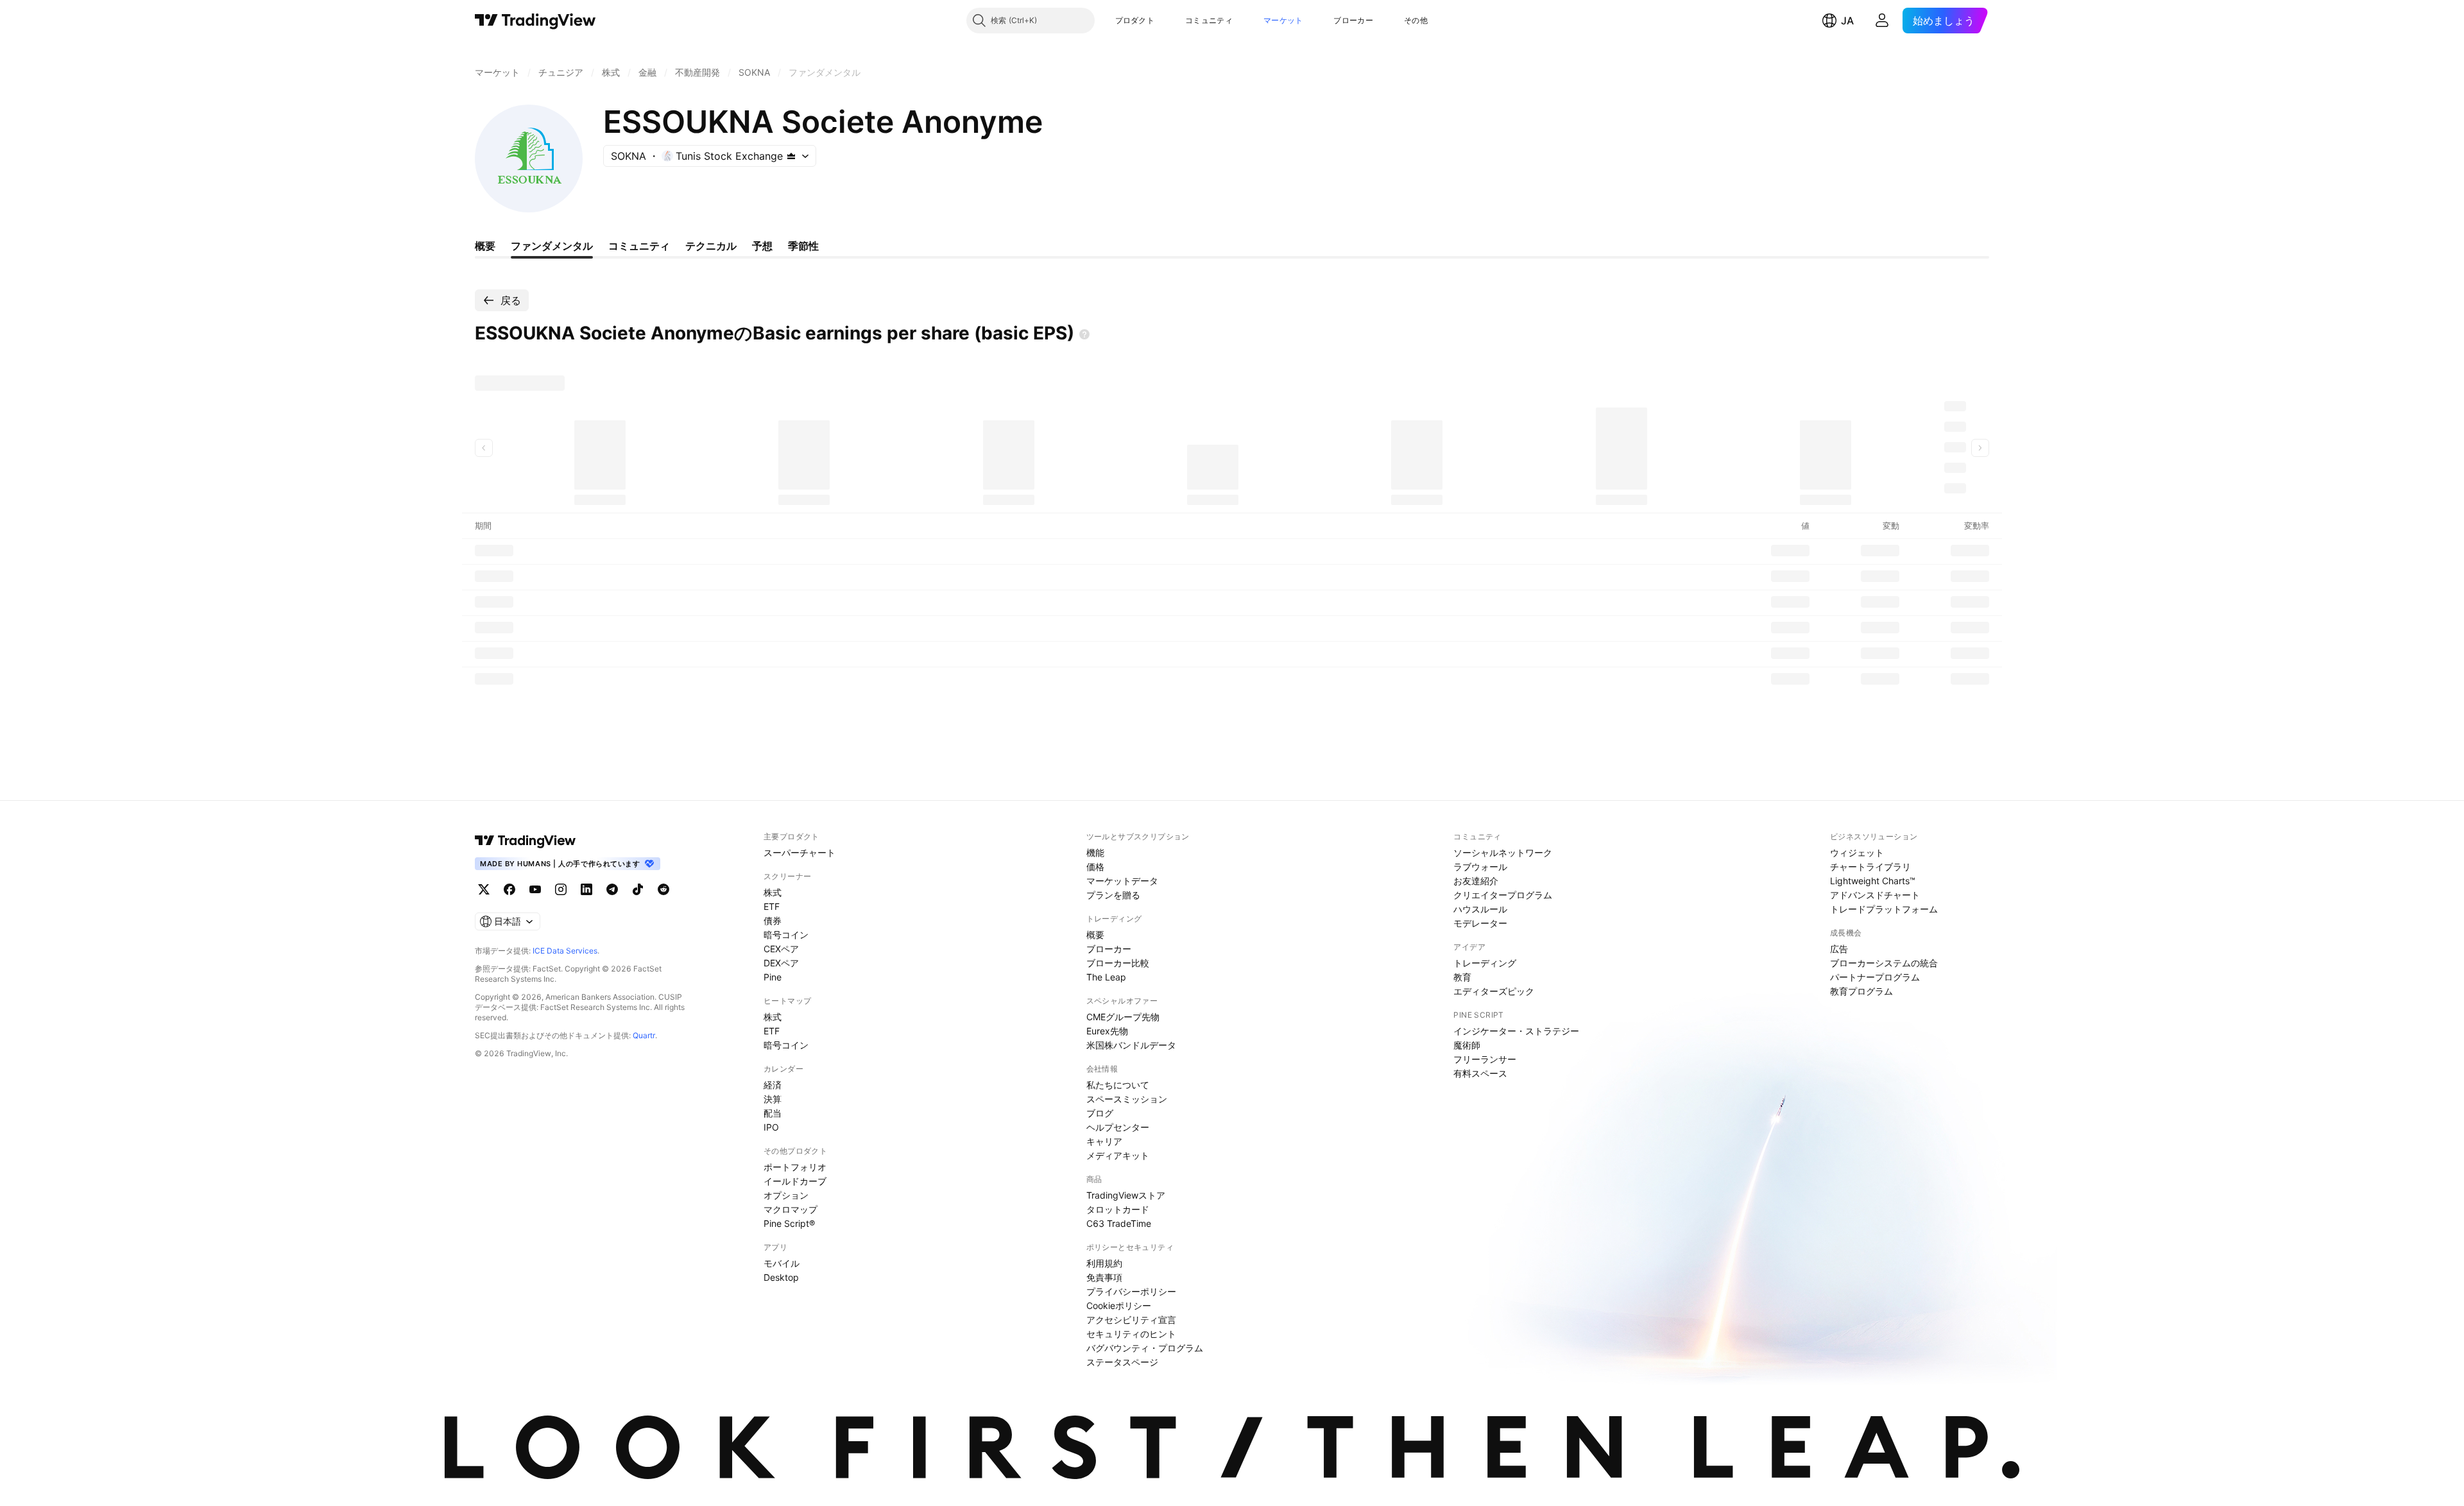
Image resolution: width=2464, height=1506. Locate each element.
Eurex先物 (1107, 1031)
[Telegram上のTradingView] (612, 889)
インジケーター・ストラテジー (1516, 1031)
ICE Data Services (565, 951)
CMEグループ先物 (1123, 1017)
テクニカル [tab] (711, 246)
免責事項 (1104, 1277)
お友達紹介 (1476, 881)
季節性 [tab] (803, 246)
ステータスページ (1122, 1362)
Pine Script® (789, 1223)
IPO (771, 1127)
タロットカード (1118, 1209)
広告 (1839, 949)
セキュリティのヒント (1131, 1334)
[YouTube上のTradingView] (535, 889)
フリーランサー (1485, 1059)
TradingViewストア (1126, 1195)
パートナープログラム (1875, 977)
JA (1847, 21)
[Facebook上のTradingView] (509, 889)
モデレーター (1480, 923)
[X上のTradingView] (484, 889)
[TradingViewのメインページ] (535, 21)
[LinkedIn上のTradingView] (586, 889)
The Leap (1106, 977)
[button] (1164, 21)
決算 (773, 1099)
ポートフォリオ (795, 1167)
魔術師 (1467, 1045)
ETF (772, 906)
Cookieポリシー (1119, 1305)
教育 (1462, 977)
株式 (773, 892)
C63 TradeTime (1119, 1223)
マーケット (1283, 20)
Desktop (781, 1277)
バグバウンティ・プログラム (1145, 1348)
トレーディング (1485, 963)
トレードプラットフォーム (1884, 909)
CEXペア (781, 949)
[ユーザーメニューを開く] (1882, 21)
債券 (773, 920)
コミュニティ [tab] (639, 246)
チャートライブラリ (1870, 867)
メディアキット (1118, 1155)
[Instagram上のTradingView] (561, 889)
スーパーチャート (800, 852)
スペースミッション (1127, 1099)
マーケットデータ (1122, 881)
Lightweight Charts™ (1873, 881)
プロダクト (1135, 20)
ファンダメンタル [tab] (552, 246)
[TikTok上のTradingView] (638, 889)
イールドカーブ (795, 1181)
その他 (1416, 20)
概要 (1095, 935)
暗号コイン (786, 935)
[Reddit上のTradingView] (663, 889)
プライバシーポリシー (1131, 1291)
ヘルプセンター (1118, 1127)
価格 (1095, 867)
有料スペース (1480, 1073)
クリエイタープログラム (1503, 895)
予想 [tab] (762, 246)
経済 (773, 1085)
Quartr (644, 1035)
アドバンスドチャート (1875, 895)
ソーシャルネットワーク (1503, 852)
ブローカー (1353, 20)
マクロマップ (791, 1209)
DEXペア (781, 963)
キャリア (1104, 1141)
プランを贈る (1113, 895)
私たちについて (1118, 1085)
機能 (1095, 852)
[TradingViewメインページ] (526, 841)
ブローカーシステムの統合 (1884, 963)
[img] (791, 156)
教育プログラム (1861, 991)
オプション (786, 1195)
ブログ (1100, 1113)
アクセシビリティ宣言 (1131, 1320)
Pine (773, 977)
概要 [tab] (485, 246)
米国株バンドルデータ (1131, 1045)
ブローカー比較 (1118, 963)
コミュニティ (1209, 20)
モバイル (782, 1263)
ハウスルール (1480, 909)
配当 (773, 1113)
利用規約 (1104, 1263)
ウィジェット (1857, 852)
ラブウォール (1480, 867)
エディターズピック (1494, 991)
